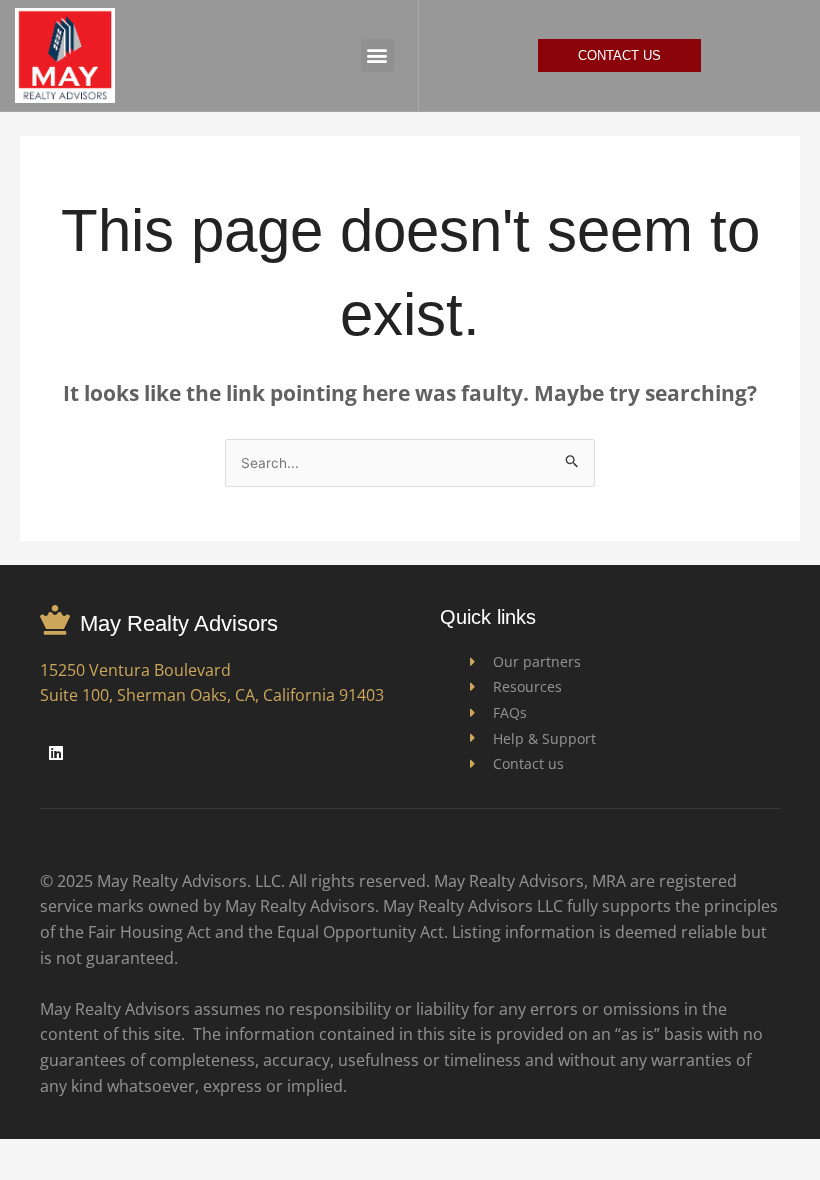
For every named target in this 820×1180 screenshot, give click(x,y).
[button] (377, 55)
